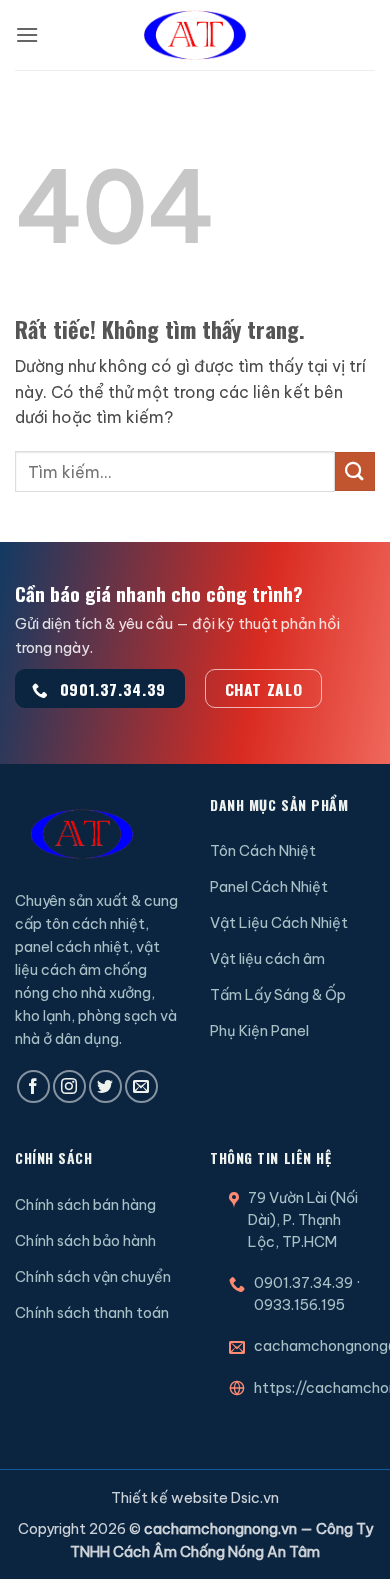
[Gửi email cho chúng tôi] (141, 1086)
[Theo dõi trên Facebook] (33, 1086)
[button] (27, 34)
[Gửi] (355, 471)
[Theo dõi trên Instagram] (69, 1086)
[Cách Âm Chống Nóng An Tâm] (195, 35)
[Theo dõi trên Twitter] (105, 1086)
